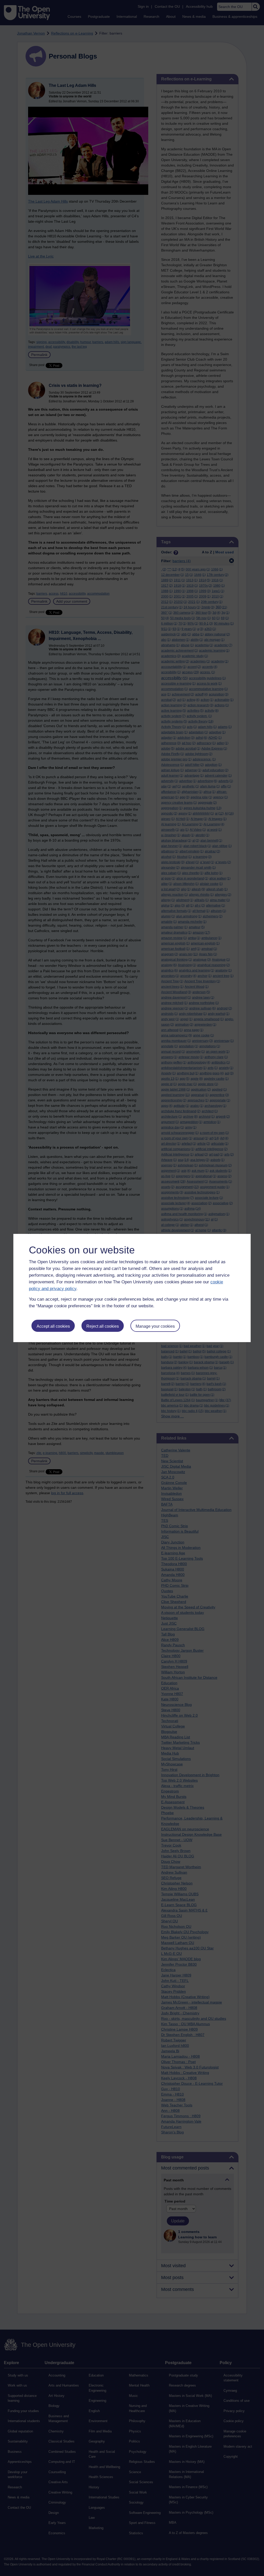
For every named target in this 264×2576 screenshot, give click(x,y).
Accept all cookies (53, 1326)
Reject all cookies (103, 1326)
